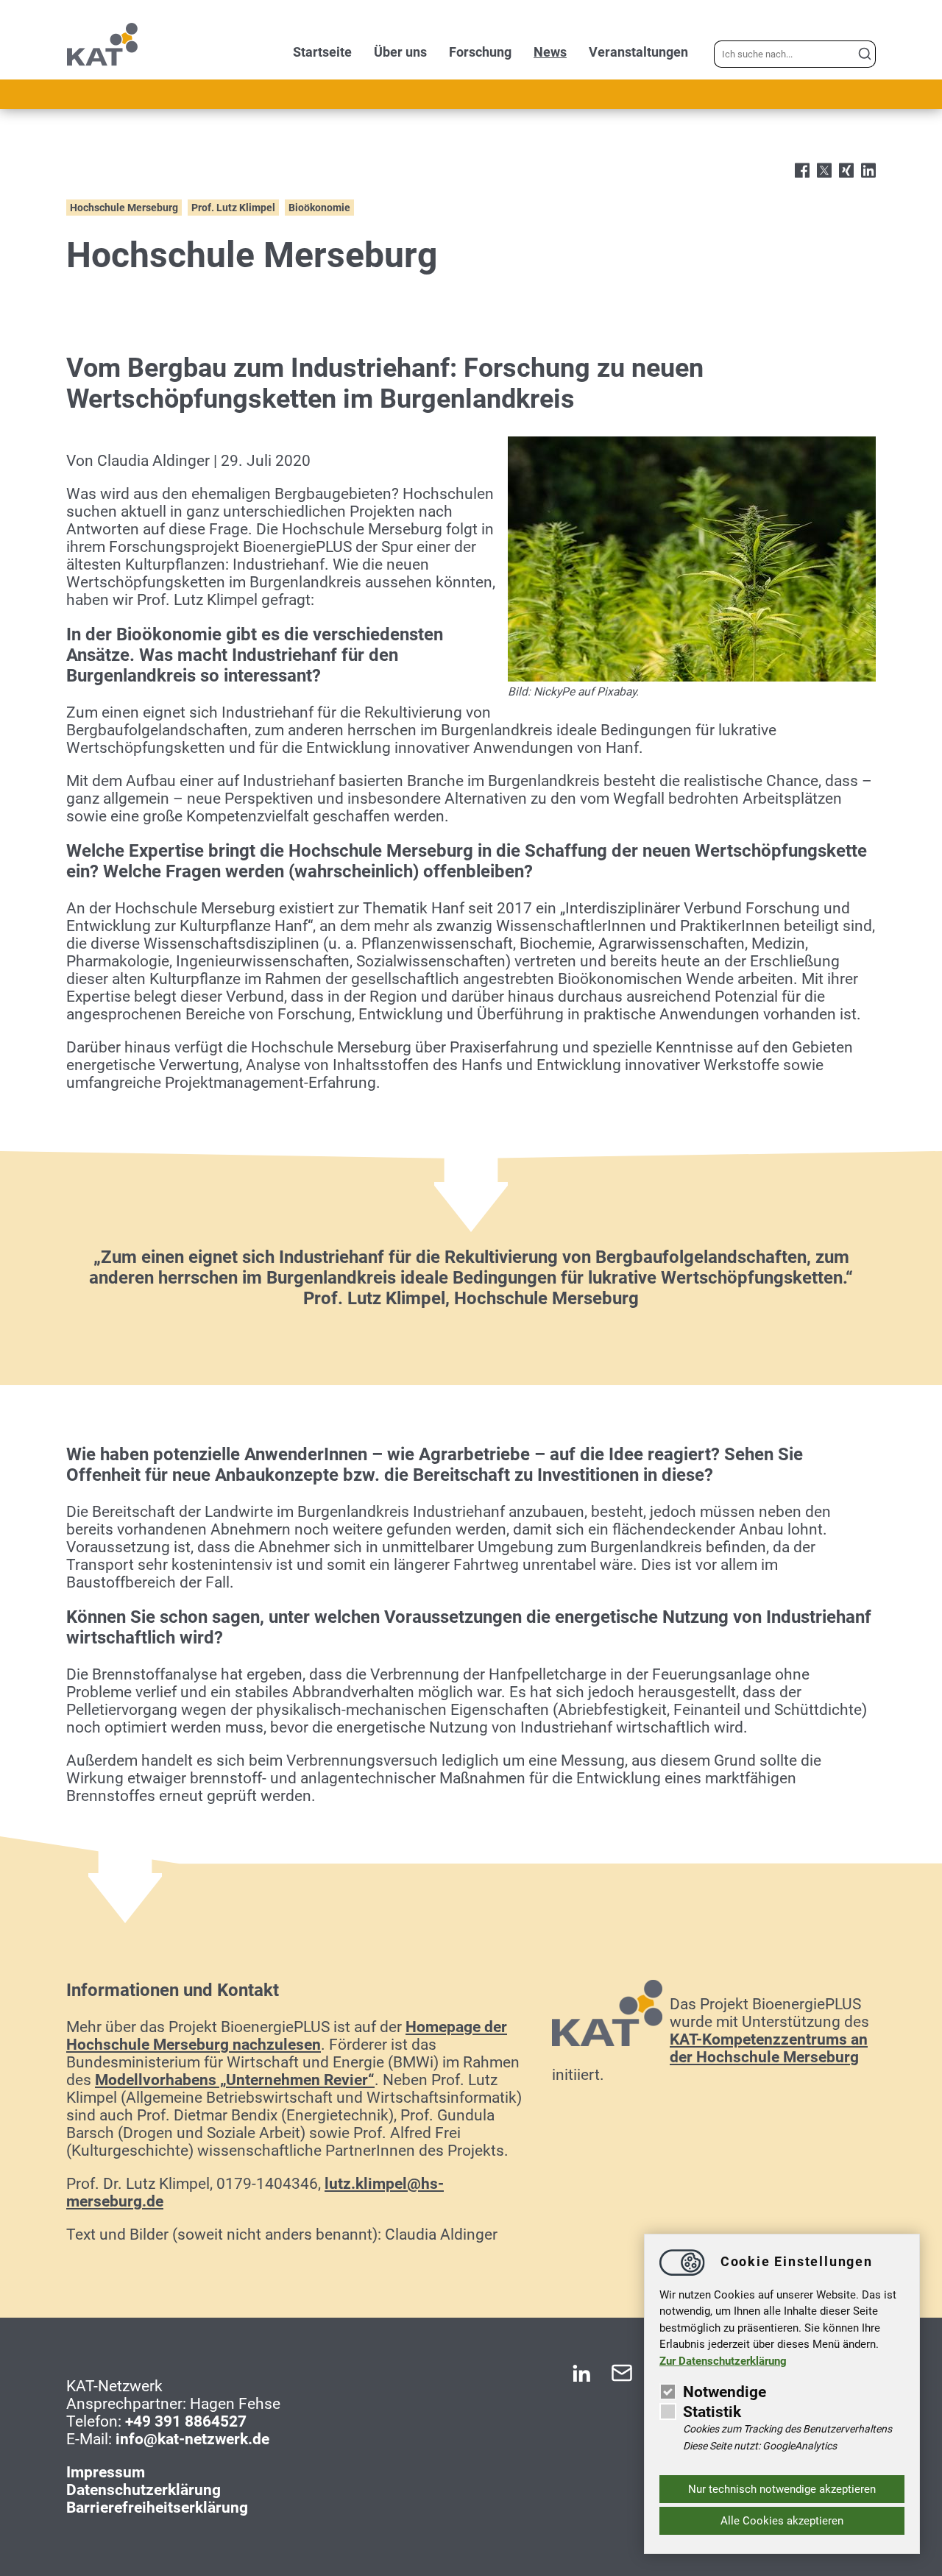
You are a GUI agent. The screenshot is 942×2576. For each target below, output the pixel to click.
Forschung (480, 52)
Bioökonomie (319, 208)
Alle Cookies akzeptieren (782, 2521)
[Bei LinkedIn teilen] (868, 172)
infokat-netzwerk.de (192, 2439)
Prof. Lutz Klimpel (233, 208)
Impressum (106, 2472)
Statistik (712, 2412)
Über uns (400, 52)
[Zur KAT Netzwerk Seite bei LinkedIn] (581, 2379)
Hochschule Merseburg (124, 208)
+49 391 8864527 (186, 2421)
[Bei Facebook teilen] (802, 172)
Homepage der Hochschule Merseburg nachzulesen (287, 2036)
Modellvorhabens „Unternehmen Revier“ (235, 2080)
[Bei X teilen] (824, 172)
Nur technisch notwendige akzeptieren (782, 2489)
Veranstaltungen (638, 52)
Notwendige (725, 2392)
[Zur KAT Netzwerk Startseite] (103, 62)
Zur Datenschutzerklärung (723, 2361)
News (550, 52)
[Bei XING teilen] (846, 172)
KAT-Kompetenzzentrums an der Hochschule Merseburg (769, 2048)
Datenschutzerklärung (144, 2490)
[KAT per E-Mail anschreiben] (622, 2379)
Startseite (322, 52)
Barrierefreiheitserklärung (157, 2508)
